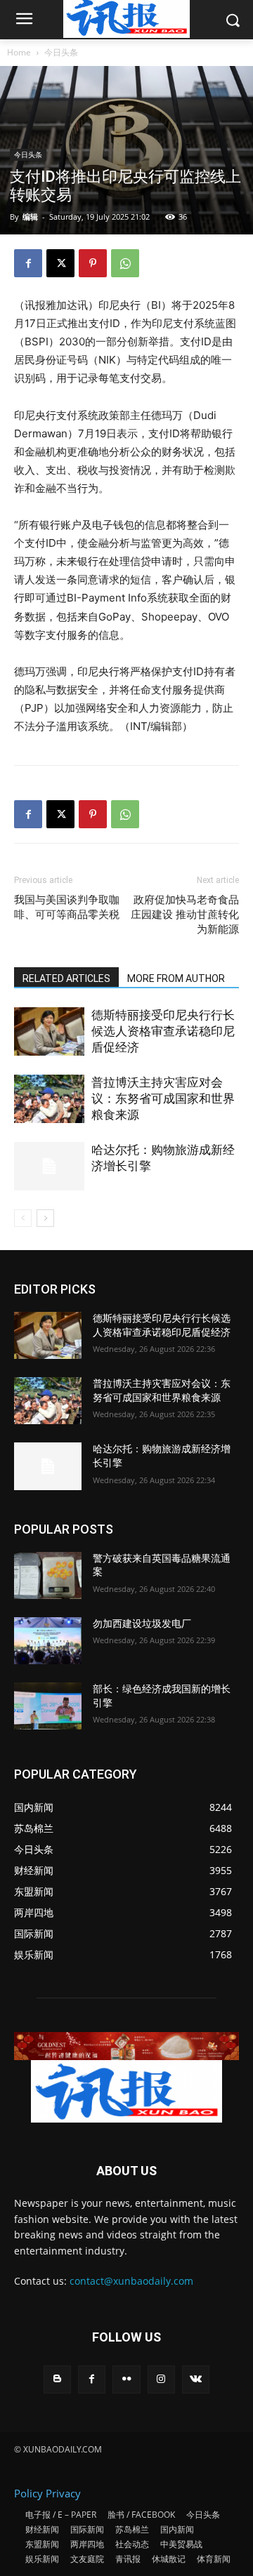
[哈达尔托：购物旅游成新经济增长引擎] (49, 1166)
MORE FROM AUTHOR (176, 978)
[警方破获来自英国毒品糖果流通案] (48, 1575)
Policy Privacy (47, 2493)
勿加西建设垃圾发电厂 (142, 1624)
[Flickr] (126, 2379)
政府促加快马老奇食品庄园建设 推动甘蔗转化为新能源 (185, 915)
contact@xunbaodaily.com (131, 2281)
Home (19, 52)
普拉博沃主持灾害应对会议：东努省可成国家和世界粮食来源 (163, 1098)
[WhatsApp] (125, 263)
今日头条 (61, 52)
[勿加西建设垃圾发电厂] (48, 1641)
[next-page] (45, 1218)
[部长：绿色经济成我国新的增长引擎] (48, 1706)
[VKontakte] (196, 2379)
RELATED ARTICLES (66, 978)
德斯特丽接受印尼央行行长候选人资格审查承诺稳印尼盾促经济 (163, 1031)
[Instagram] (161, 2379)
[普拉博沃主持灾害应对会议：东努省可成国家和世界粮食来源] (49, 1099)
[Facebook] (28, 263)
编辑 (30, 217)
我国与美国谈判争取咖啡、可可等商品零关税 (67, 907)
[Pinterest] (93, 263)
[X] (60, 263)
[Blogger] (57, 2379)
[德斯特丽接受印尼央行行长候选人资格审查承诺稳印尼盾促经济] (49, 1031)
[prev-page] (23, 1218)
